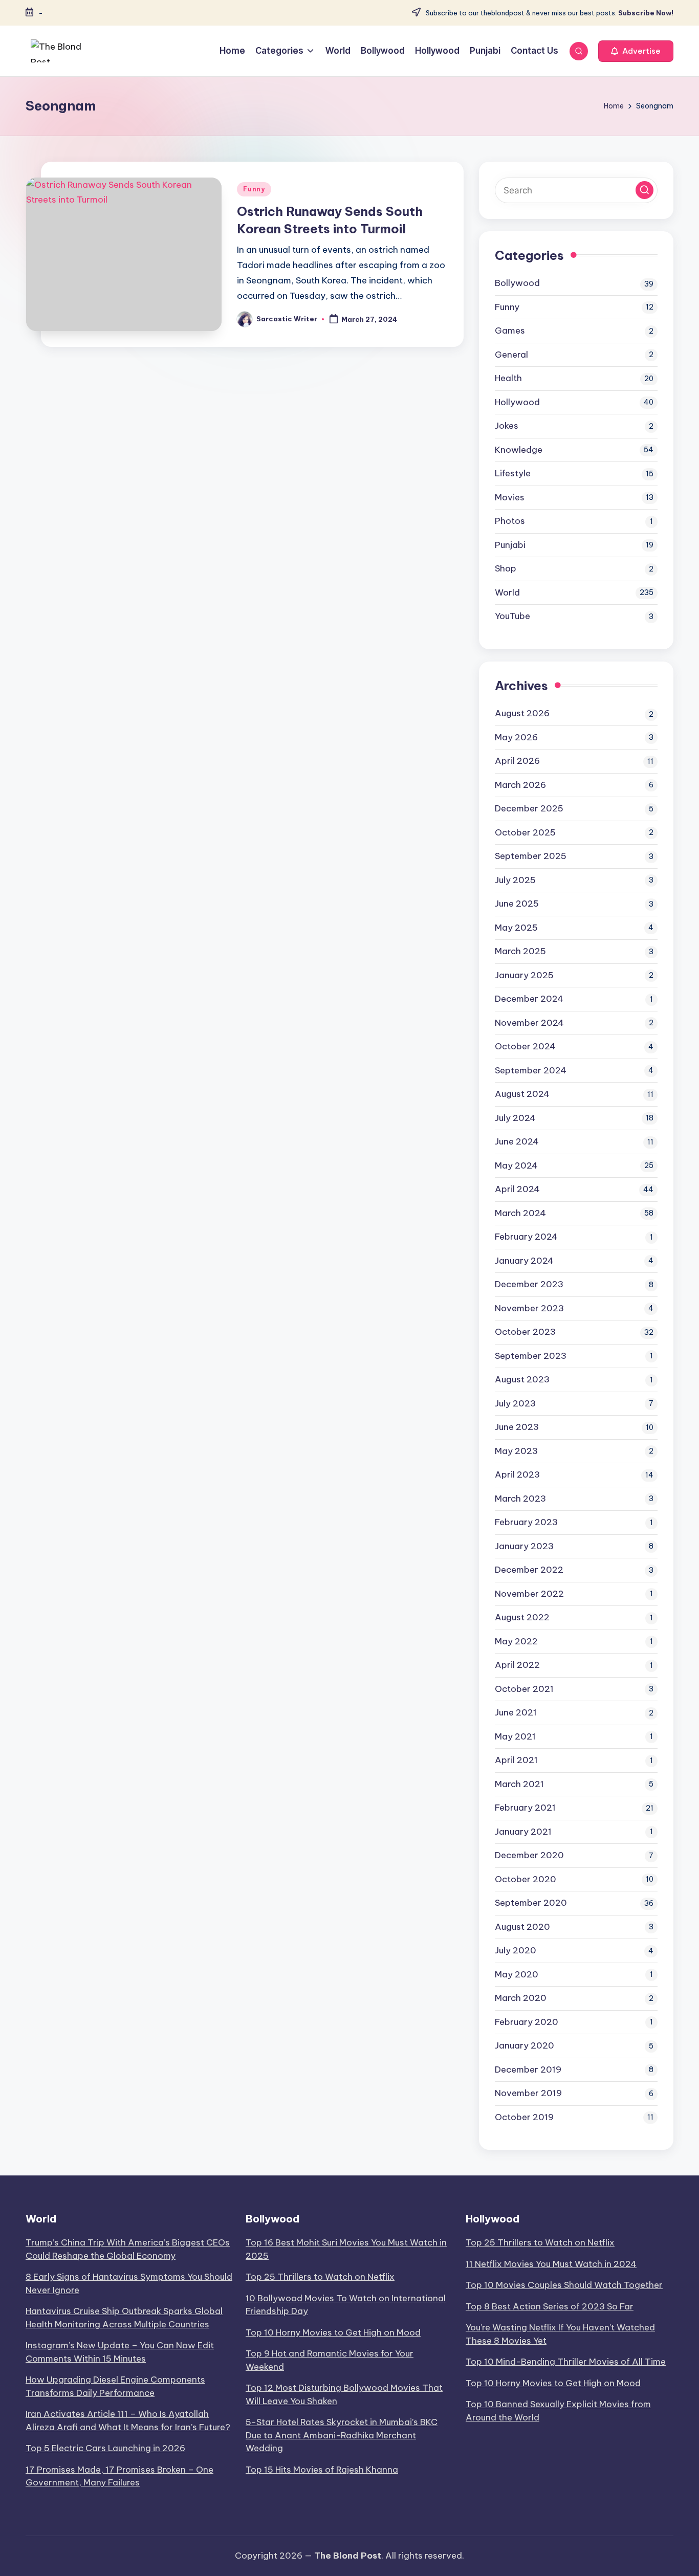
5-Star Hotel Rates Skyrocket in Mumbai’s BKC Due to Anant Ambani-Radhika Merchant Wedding (342, 2435)
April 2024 (517, 1189)
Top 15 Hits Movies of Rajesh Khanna (322, 2470)
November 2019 (528, 2093)
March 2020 (521, 1998)
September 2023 (531, 1356)
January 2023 (524, 1546)
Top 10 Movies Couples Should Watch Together (564, 2285)
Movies (510, 497)
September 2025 (531, 856)
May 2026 (516, 737)
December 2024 (529, 999)
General (511, 355)
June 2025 (517, 904)
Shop (506, 568)
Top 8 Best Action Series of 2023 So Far (550, 2306)
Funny (254, 189)
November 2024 (529, 1023)
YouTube (512, 616)
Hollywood (517, 402)
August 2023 (522, 1379)
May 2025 (516, 928)
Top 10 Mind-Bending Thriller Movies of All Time (566, 2362)
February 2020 (527, 2022)
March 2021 (519, 1784)
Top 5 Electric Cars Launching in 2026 (105, 2448)
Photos (510, 521)
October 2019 (524, 2117)
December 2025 (529, 808)
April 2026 (517, 761)
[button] (636, 51)
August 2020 (522, 1927)
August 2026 (522, 713)
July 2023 (515, 1403)
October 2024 (525, 1046)
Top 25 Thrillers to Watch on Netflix (320, 2277)
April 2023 (517, 1474)
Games (510, 331)
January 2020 (525, 2045)
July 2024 (515, 1118)
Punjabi (510, 545)
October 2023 (525, 1332)
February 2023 (526, 1522)
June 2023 (517, 1427)
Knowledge (519, 450)
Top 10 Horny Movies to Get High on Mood (333, 2332)
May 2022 (516, 1641)
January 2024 (524, 1261)
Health (508, 378)
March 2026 (520, 785)
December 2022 (529, 1570)
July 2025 (515, 880)
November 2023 (529, 1308)
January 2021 (523, 1832)
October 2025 (525, 832)
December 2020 (529, 1855)
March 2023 (520, 1499)
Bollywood (517, 283)
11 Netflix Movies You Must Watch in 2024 (551, 2264)
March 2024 (520, 1213)
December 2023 (529, 1284)
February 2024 (526, 1237)
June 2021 (516, 1712)
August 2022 (522, 1617)
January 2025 (524, 975)
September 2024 (531, 1070)
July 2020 (516, 1950)
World (507, 592)
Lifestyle (513, 473)
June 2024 (517, 1141)
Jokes (507, 426)
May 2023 (516, 1451)
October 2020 (526, 1879)
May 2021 (515, 1736)
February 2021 (525, 1808)
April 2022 (517, 1665)
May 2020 (517, 1974)
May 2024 (516, 1165)
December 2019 (528, 2069)
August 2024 (522, 1094)
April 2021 (516, 1760)
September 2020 (531, 1903)
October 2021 (524, 1689)
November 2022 (529, 1594)
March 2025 (520, 951)
